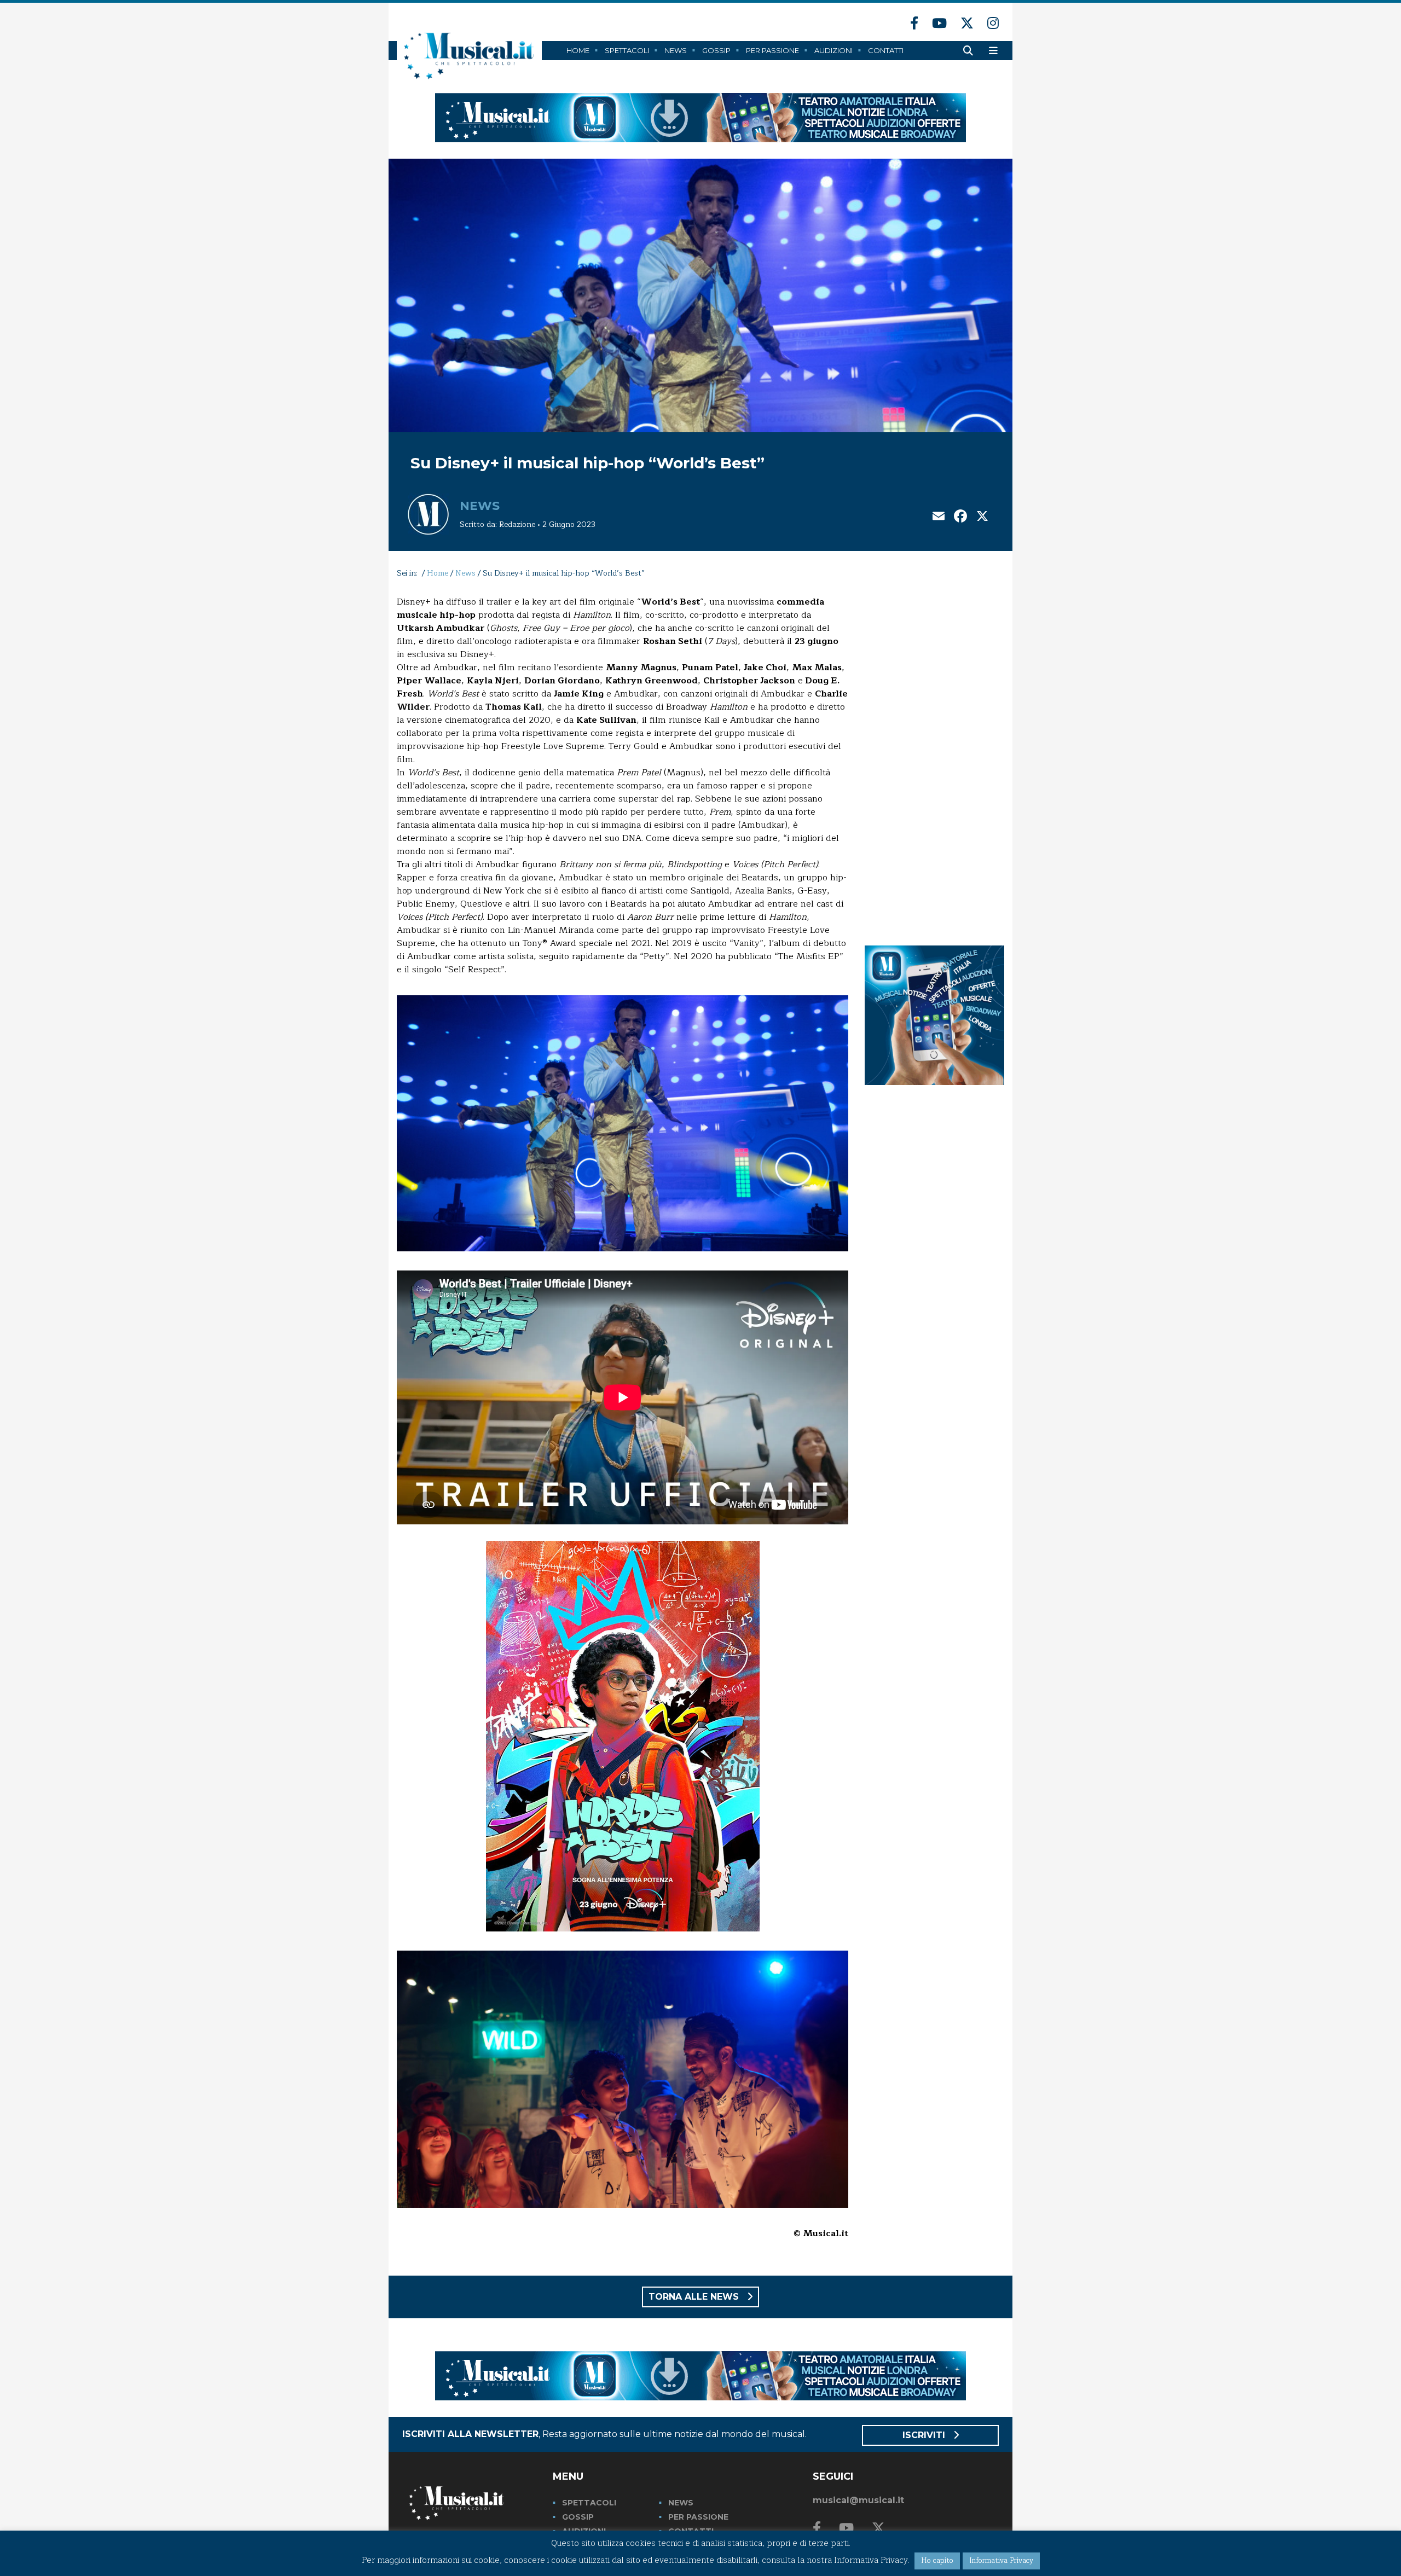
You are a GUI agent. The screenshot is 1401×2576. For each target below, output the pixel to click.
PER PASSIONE (698, 2517)
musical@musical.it (858, 2500)
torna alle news (695, 2297)
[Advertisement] (934, 759)
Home (578, 50)
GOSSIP (578, 2517)
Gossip (716, 50)
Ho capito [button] (937, 2561)
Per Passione (772, 50)
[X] (982, 517)
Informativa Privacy (1001, 2561)
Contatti (886, 50)
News (676, 50)
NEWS (681, 2503)
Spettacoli (627, 50)
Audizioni (833, 50)
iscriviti (925, 2435)
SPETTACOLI (589, 2503)
